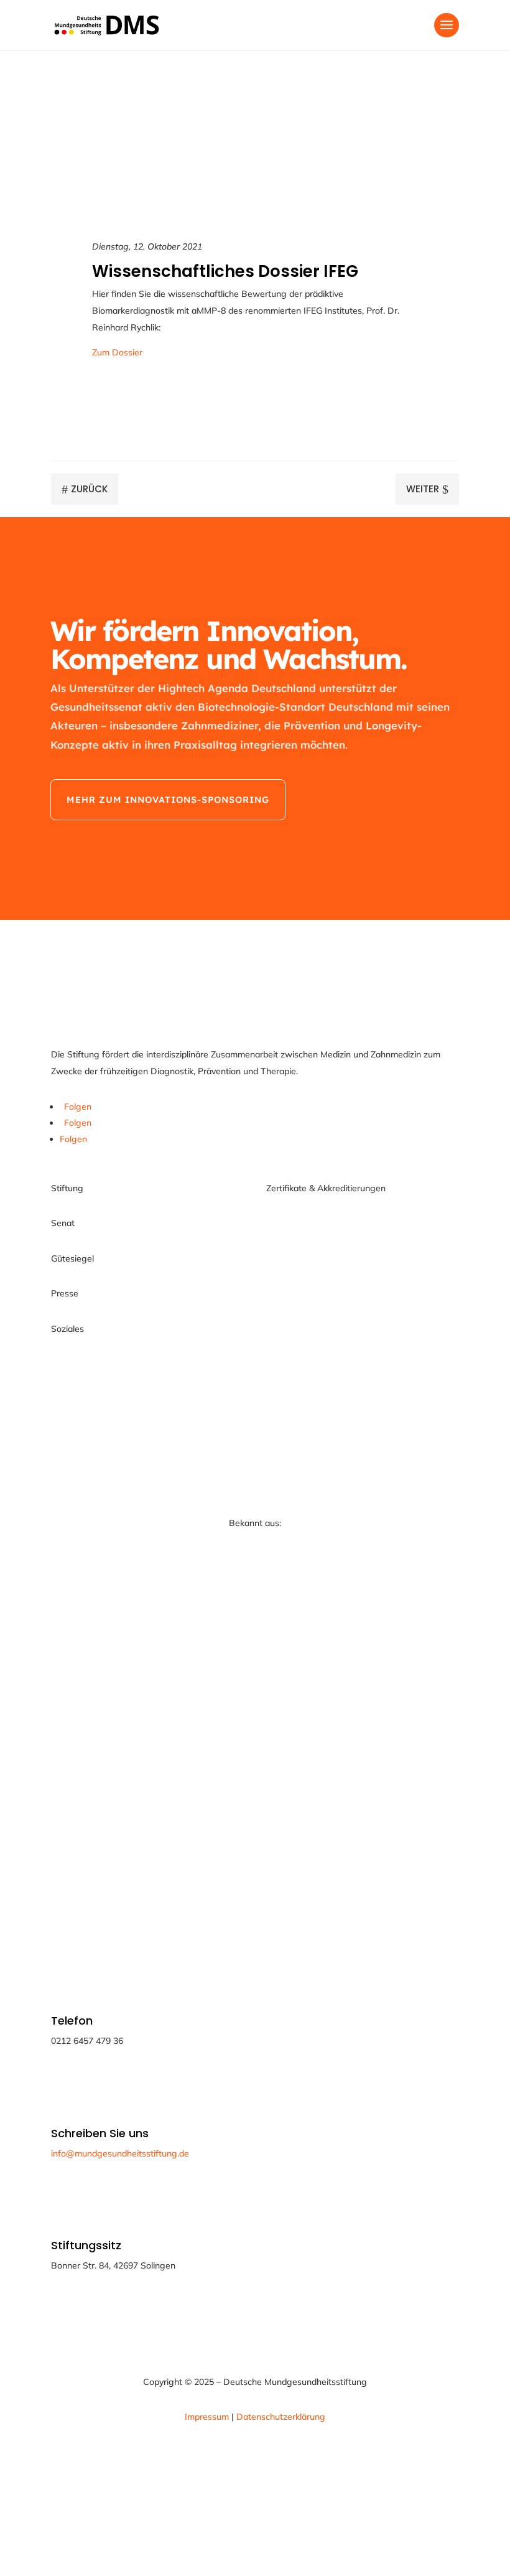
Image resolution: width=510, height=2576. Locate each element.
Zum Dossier (117, 352)
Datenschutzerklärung (281, 2417)
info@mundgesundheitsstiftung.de (120, 2153)
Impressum (208, 2417)
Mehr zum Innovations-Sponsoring (168, 800)
